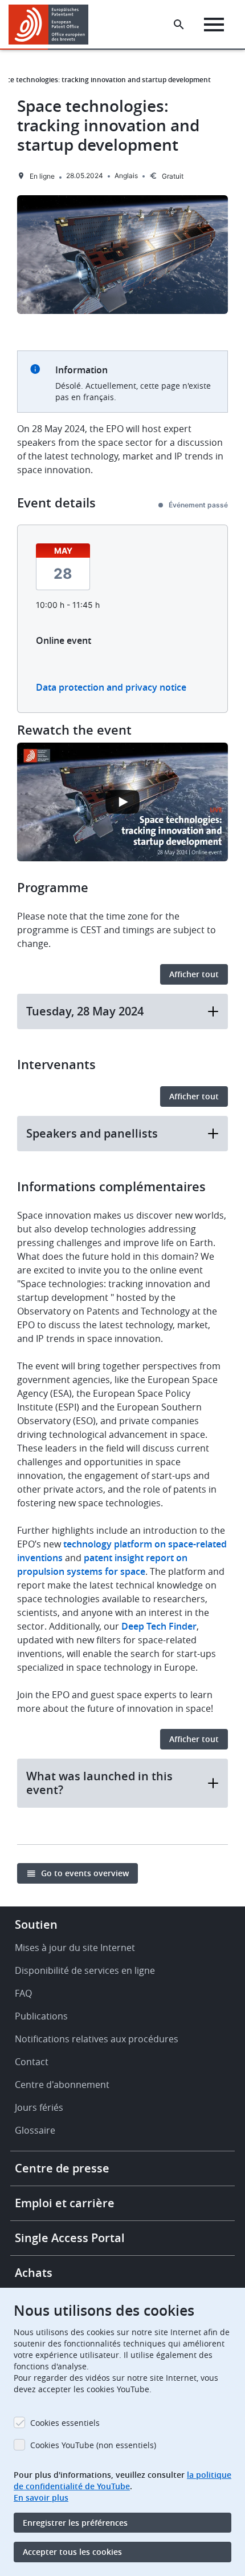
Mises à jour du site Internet (75, 1948)
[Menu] (214, 25)
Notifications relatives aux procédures (97, 2039)
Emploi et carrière (65, 2203)
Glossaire (35, 2130)
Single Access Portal (70, 2238)
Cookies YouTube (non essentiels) (93, 2445)
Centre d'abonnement (62, 2085)
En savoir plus (41, 2498)
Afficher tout (194, 974)
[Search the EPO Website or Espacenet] (179, 25)
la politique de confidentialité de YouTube (122, 2480)
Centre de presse (62, 2168)
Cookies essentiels (65, 2423)
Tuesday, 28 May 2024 (85, 1011)
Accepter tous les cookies (72, 2552)
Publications (41, 2016)
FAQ (23, 1993)
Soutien (36, 1924)
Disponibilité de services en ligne (85, 1970)
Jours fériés (39, 2107)
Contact (32, 2062)
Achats (34, 2273)
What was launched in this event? (99, 1783)
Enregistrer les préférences (75, 2523)
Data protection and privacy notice (111, 687)
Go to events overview (85, 1873)
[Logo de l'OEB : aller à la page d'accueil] (53, 25)
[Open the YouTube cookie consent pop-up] (122, 802)
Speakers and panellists (92, 1133)
